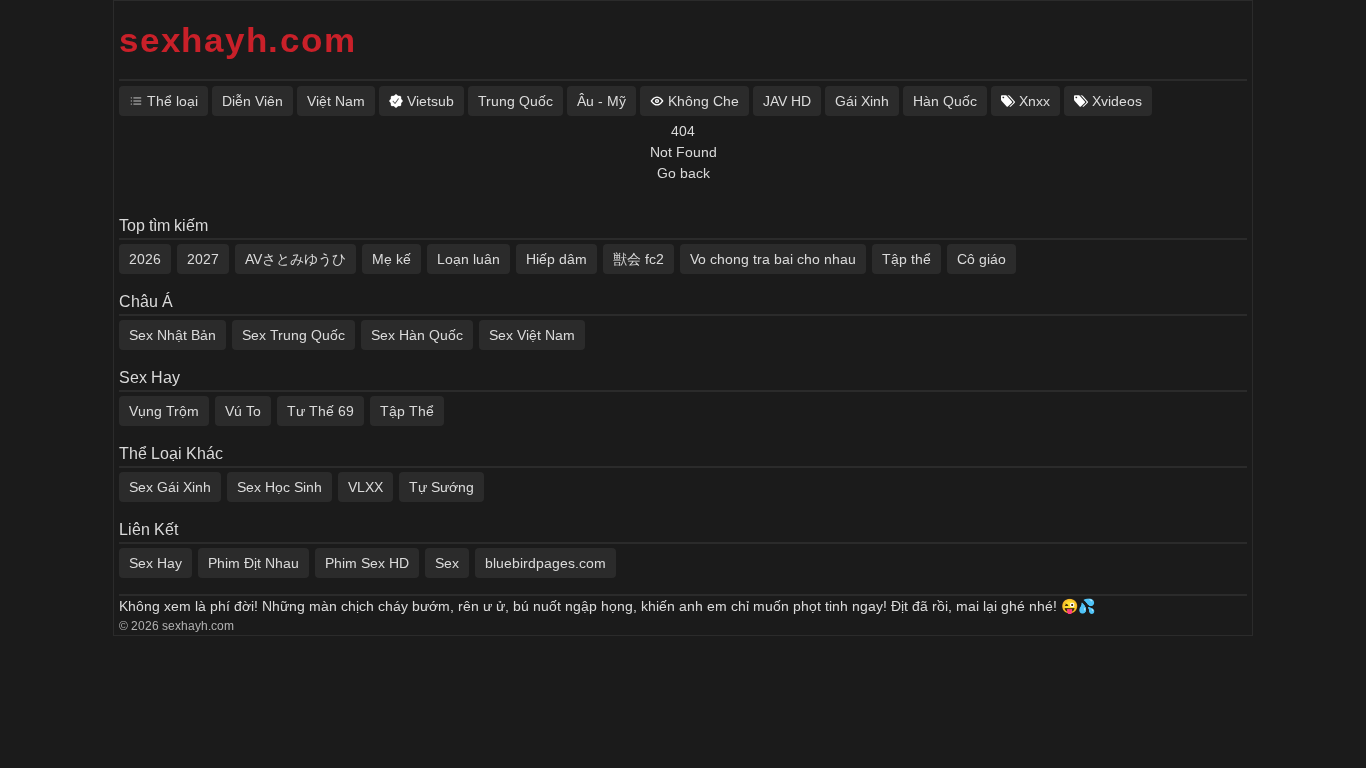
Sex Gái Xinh (170, 487)
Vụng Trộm (164, 411)
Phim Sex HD (367, 563)
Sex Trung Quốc (293, 335)
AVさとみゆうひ (295, 259)
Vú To (243, 411)
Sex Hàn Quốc (417, 335)
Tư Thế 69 (320, 411)
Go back (683, 173)
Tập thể (906, 259)
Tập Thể (407, 411)
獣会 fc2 (638, 259)
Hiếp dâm (556, 259)
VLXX (365, 487)
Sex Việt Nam (532, 335)
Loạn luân (468, 259)
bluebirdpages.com (545, 563)
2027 (203, 259)
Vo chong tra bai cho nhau (773, 259)
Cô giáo (981, 259)
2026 (145, 259)
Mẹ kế (391, 259)
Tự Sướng (441, 487)
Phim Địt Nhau (253, 563)
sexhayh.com (237, 39)
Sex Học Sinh (279, 487)
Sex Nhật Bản (172, 335)
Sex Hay (155, 563)
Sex (447, 563)
